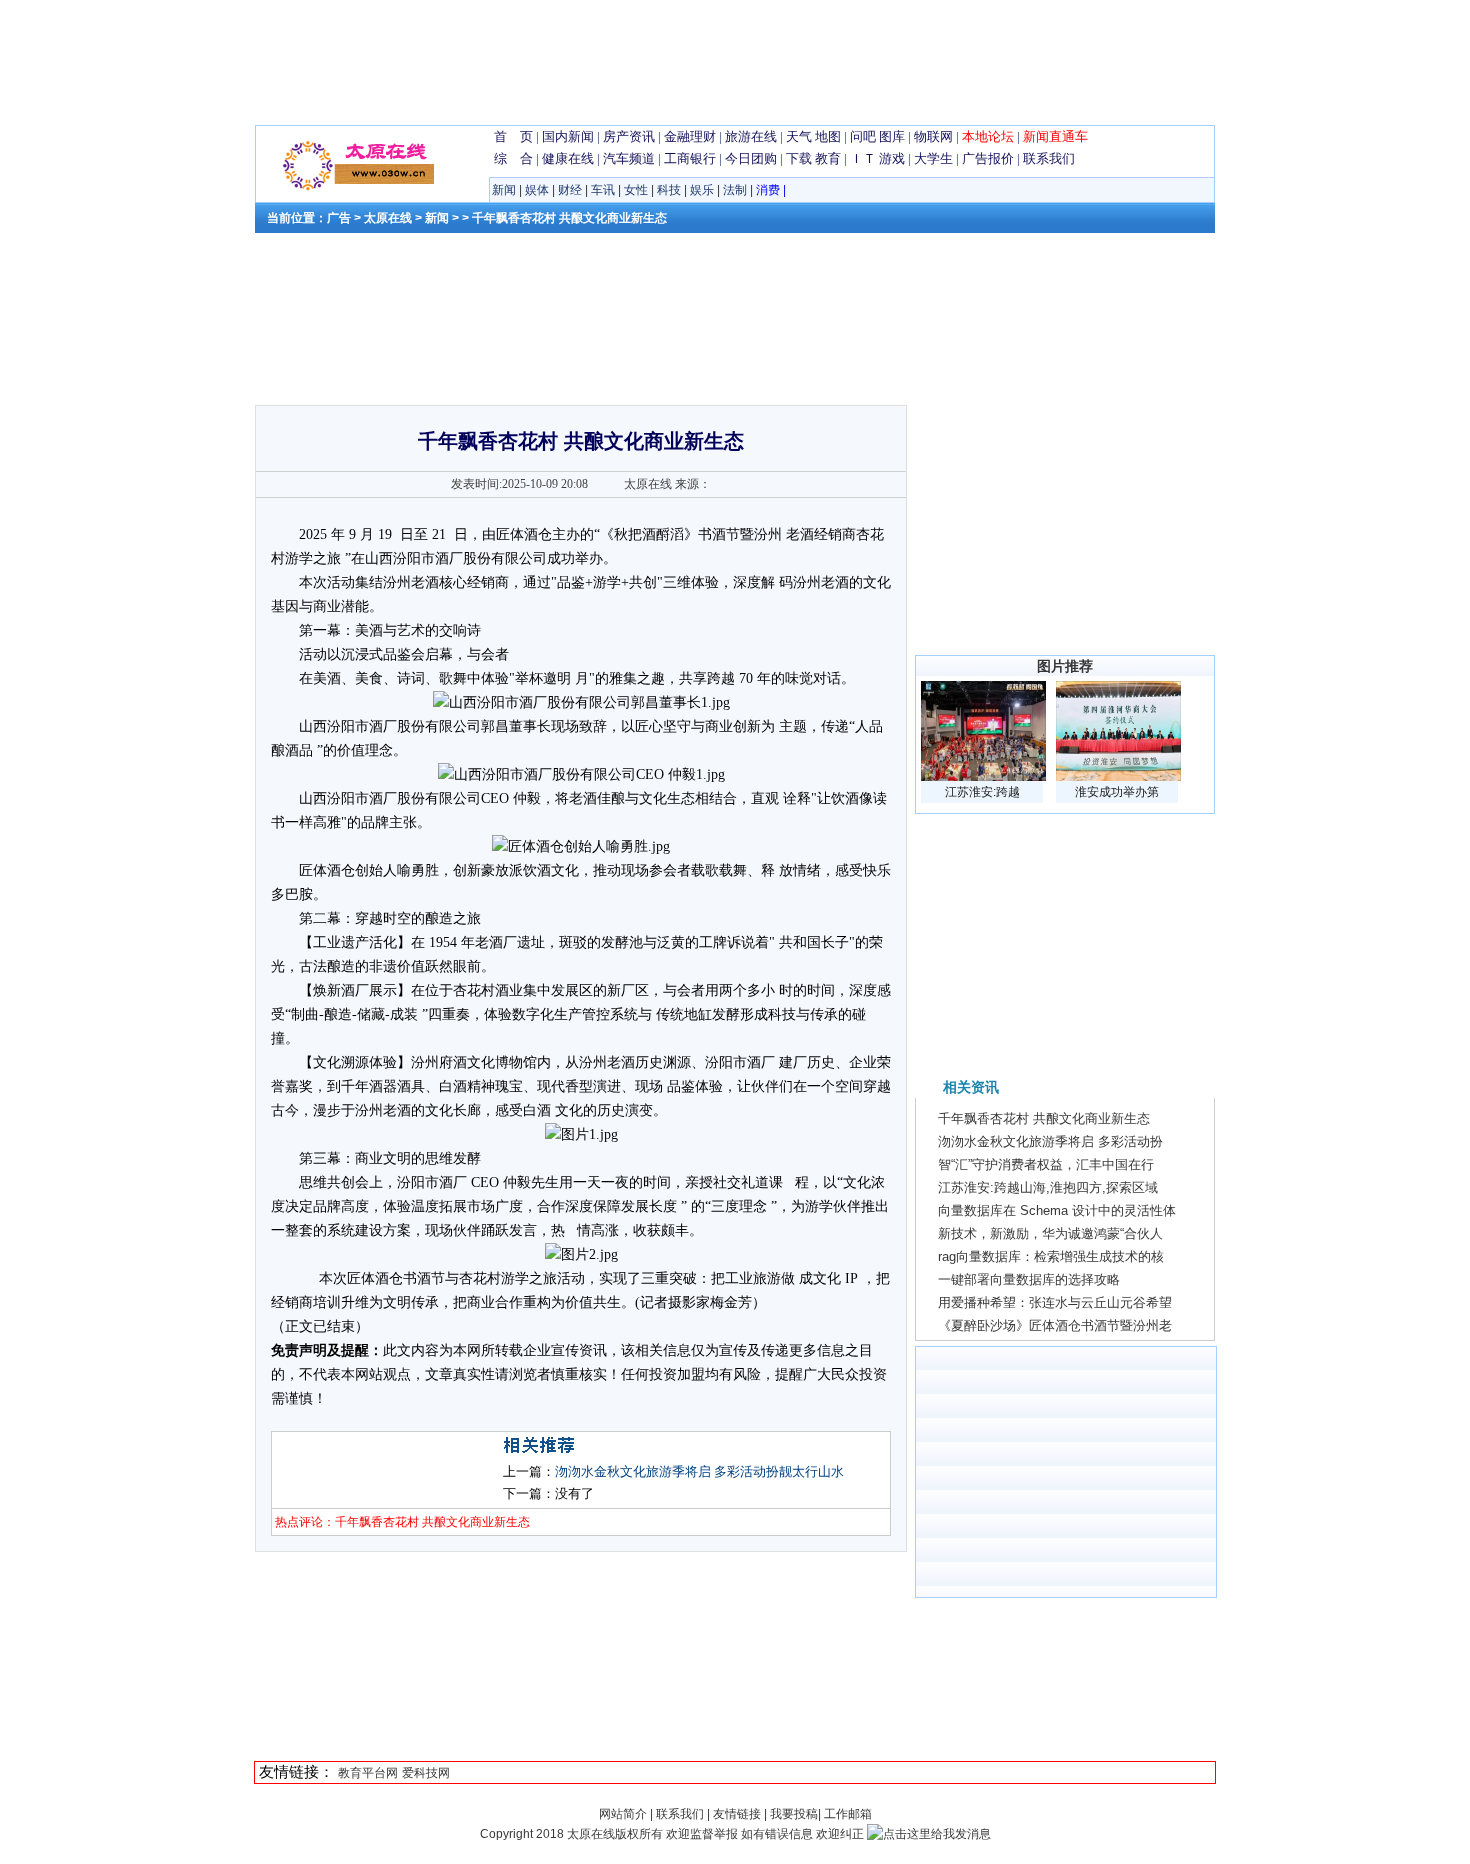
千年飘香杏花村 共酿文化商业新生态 (1044, 1118)
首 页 (513, 136)
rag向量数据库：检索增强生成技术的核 (1051, 1256)
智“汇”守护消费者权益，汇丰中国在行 (1046, 1164)
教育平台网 (368, 1773)
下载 (799, 158)
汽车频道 (629, 158)
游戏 (892, 158)
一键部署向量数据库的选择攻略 (1029, 1279)
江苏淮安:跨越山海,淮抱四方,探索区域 (1048, 1187)
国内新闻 (568, 136)
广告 (339, 218)
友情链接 (737, 1814)
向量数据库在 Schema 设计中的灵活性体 (1057, 1210)
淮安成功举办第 (1117, 792)
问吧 (863, 136)
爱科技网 (426, 1773)
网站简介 (624, 1814)
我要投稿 (794, 1814)
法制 (735, 190)
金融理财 (690, 136)
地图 (828, 136)
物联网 (933, 136)
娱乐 (702, 190)
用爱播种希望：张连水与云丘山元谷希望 (1055, 1302)
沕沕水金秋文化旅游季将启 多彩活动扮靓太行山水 (699, 1471)
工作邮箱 (848, 1814)
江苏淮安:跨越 (982, 792)
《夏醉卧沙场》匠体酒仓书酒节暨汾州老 (1055, 1325)
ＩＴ (863, 158)
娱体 (537, 190)
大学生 (933, 158)
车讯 (603, 190)
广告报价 (988, 158)
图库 (892, 136)
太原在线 (388, 218)
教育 (828, 158)
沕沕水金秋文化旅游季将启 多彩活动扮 (1050, 1141)
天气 (799, 136)
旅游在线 (751, 136)
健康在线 (568, 158)
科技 (669, 190)
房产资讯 (629, 136)
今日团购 (751, 158)
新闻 (504, 190)
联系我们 (1049, 158)
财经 (570, 190)
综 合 (513, 158)
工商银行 (690, 158)
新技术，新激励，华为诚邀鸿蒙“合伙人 (1050, 1233)
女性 (636, 190)
